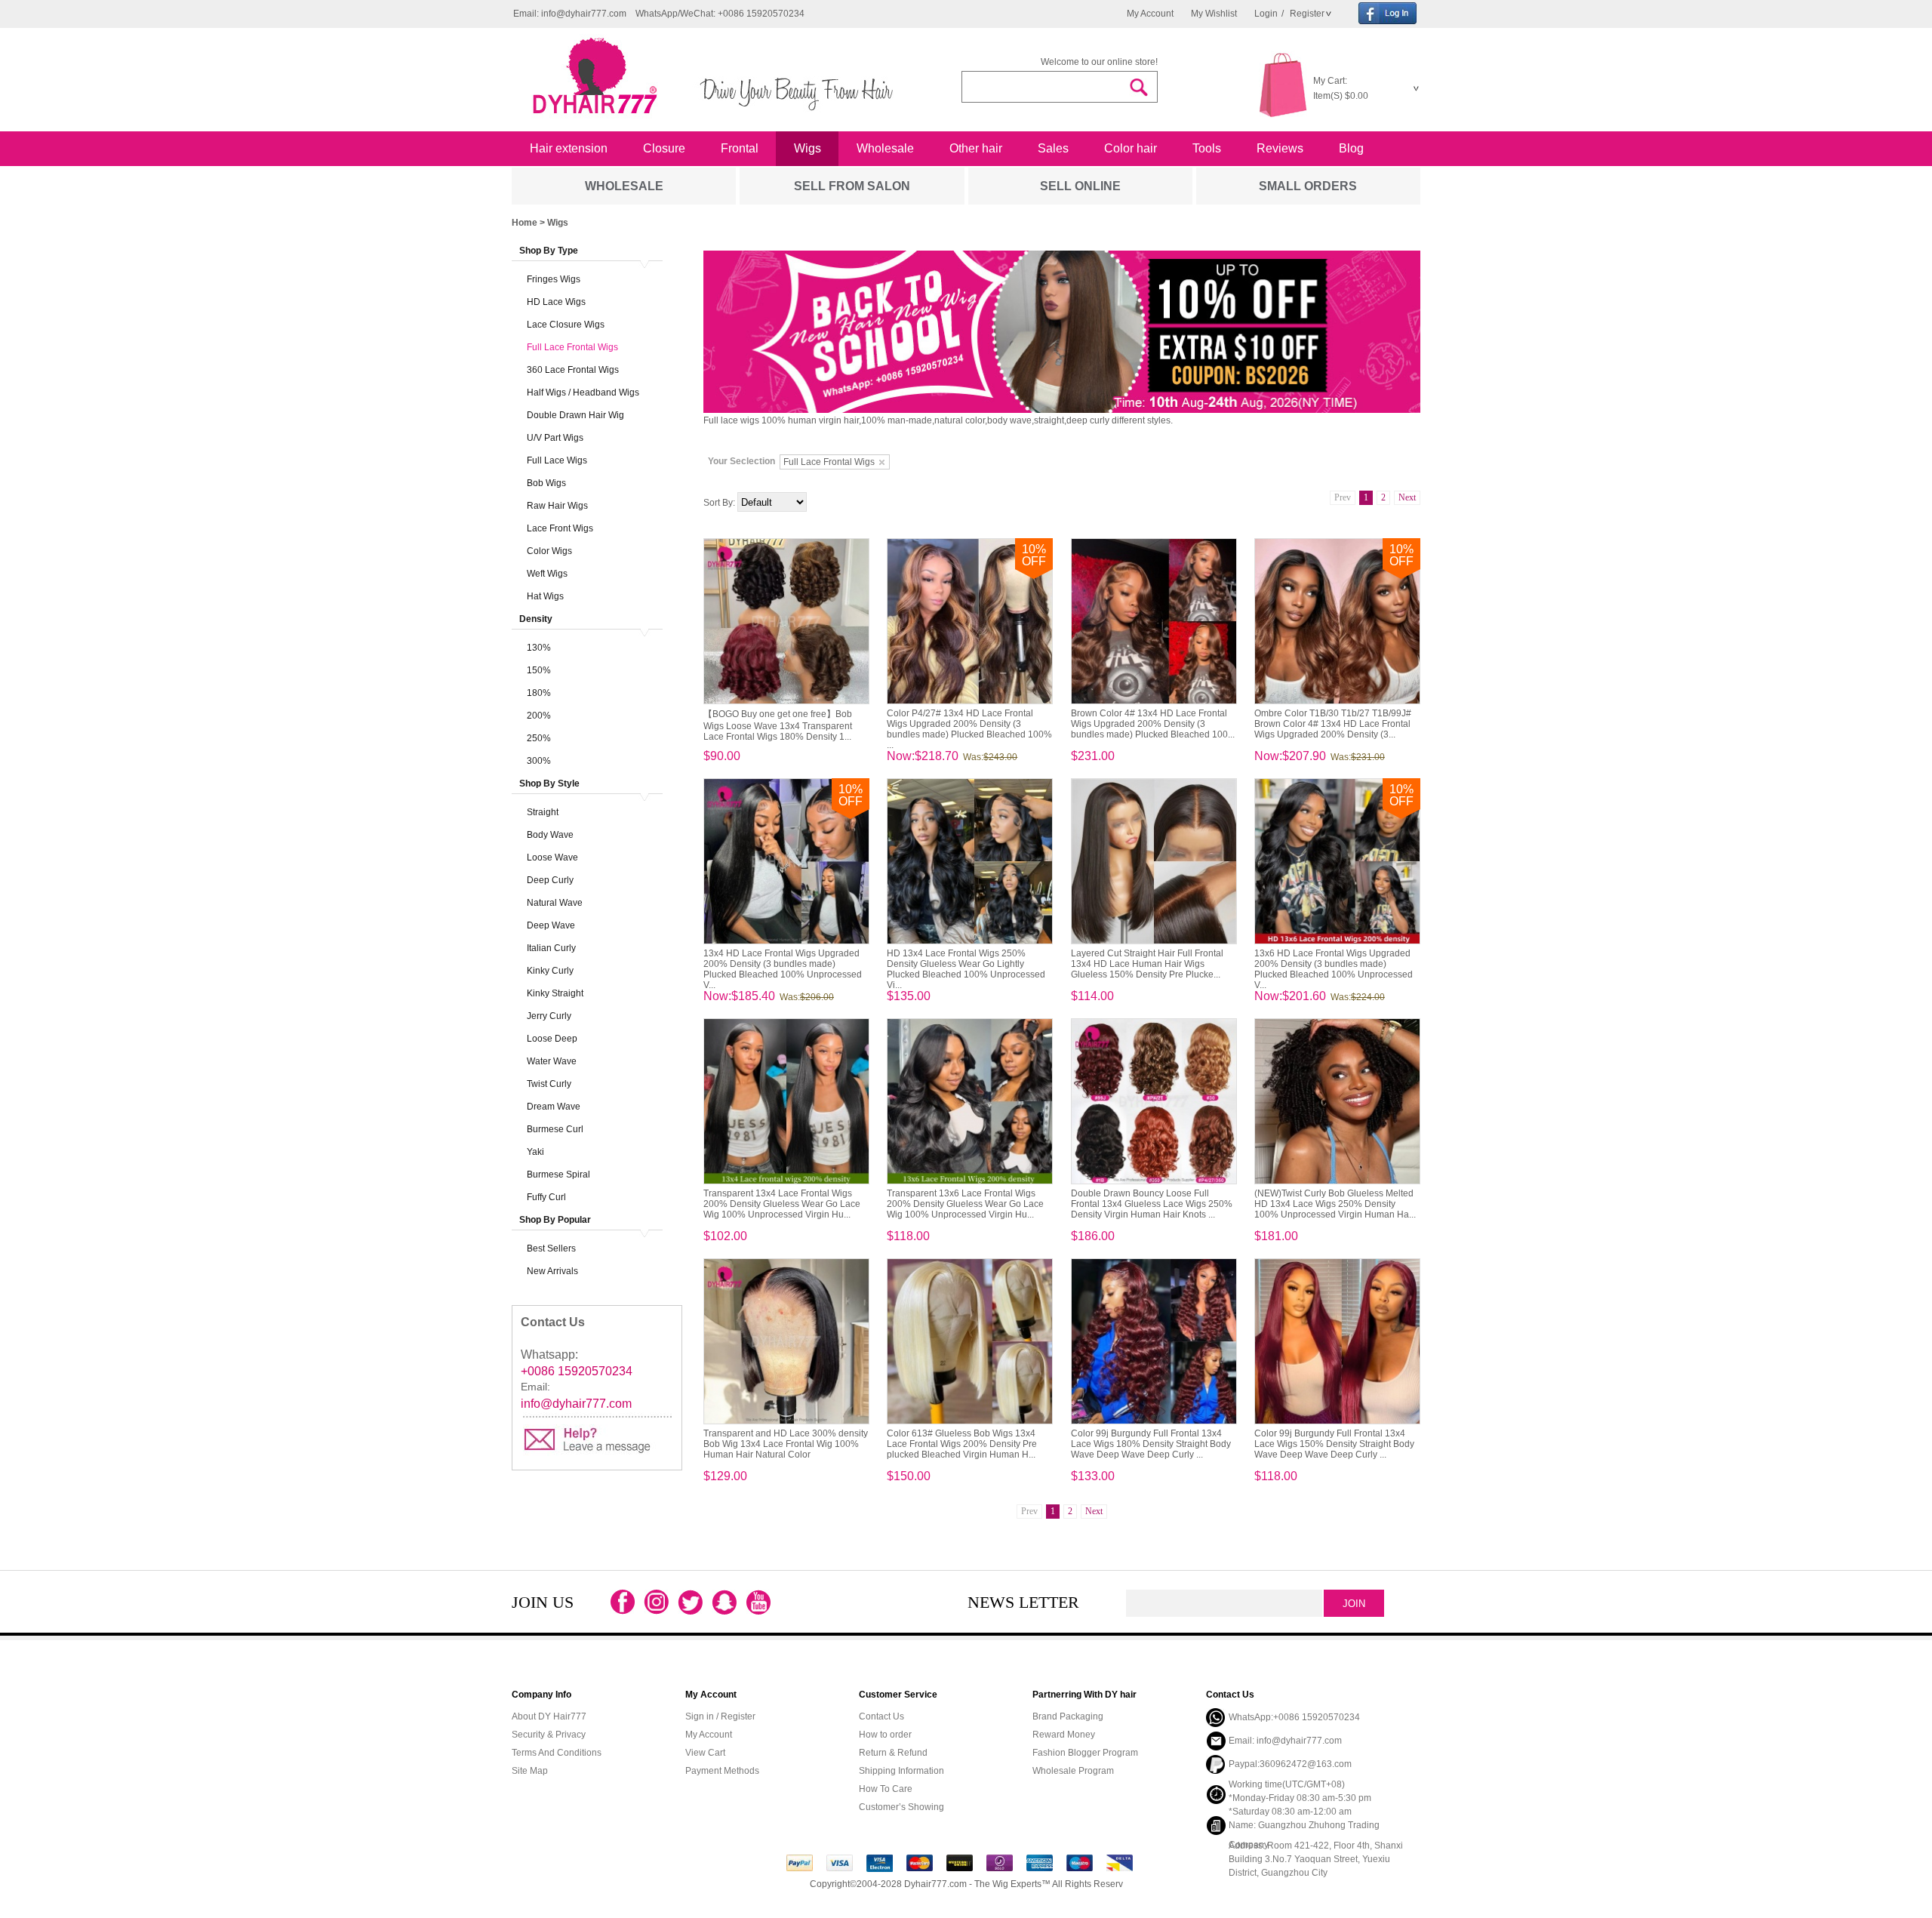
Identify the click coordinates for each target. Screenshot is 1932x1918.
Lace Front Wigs (560, 528)
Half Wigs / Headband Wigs (583, 393)
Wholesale (885, 148)
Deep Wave (551, 925)
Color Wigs (549, 551)
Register (1306, 14)
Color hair (1131, 148)
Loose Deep (552, 1039)
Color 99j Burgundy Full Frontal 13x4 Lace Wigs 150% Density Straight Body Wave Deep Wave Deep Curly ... (1334, 1444)
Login (1266, 14)
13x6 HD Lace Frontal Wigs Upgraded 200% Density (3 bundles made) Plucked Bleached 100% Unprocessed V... (1334, 969)
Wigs (808, 148)
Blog (1351, 148)
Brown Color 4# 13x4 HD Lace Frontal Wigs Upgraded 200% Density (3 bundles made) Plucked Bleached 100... (1153, 724)
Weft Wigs (547, 574)
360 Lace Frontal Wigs (573, 370)
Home (525, 223)
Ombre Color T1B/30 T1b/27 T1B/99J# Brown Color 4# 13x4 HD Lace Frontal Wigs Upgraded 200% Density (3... (1333, 724)
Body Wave (550, 835)
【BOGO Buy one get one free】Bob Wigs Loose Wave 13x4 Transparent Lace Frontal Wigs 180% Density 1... (778, 725)
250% (539, 738)
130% (539, 648)
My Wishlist (1214, 14)
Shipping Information (901, 1771)
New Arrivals (552, 1271)
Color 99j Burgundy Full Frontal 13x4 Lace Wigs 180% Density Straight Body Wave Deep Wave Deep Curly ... (1151, 1444)
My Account (1150, 14)
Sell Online (1080, 186)
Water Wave (552, 1061)
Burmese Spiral (558, 1175)
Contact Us (881, 1716)
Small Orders (1308, 186)
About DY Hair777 (549, 1716)
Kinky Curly (550, 971)
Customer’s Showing (901, 1807)
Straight (543, 812)
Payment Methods (722, 1771)
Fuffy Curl (546, 1197)
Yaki (535, 1152)
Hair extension (569, 148)
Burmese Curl (555, 1129)
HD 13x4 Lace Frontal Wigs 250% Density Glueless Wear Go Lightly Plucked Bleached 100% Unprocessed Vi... (966, 969)
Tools (1207, 148)
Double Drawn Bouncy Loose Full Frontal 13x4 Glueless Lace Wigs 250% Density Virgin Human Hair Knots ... (1152, 1204)
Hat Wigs (545, 596)
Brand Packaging (1068, 1716)
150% (539, 670)
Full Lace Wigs (557, 460)
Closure (664, 148)
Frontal (740, 148)
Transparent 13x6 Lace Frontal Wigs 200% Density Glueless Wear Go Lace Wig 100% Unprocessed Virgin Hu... (965, 1204)
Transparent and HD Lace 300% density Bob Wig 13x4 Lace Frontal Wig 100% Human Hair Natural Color (786, 1444)
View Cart (705, 1753)
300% (539, 761)
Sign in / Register (720, 1716)
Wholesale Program (1073, 1771)
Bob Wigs (546, 483)
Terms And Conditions (557, 1753)
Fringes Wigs (554, 279)
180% (539, 693)
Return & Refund (893, 1753)
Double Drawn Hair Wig (575, 415)
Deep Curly (550, 880)
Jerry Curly (549, 1016)
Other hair (976, 148)
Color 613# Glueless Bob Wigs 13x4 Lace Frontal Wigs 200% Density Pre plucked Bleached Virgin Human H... (962, 1444)
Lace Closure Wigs (566, 325)
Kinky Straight (555, 993)
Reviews (1280, 148)
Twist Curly (549, 1084)
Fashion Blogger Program (1085, 1753)
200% (539, 716)
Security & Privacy (549, 1735)
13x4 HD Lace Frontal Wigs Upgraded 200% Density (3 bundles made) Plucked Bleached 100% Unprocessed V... (783, 969)
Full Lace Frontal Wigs (572, 347)
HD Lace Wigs (556, 302)
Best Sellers (551, 1248)
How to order (885, 1735)
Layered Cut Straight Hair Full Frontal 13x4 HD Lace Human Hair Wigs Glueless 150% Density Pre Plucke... (1147, 964)
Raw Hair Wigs (557, 506)
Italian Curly (551, 948)
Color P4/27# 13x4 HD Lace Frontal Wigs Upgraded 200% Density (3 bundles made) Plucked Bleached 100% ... (969, 729)
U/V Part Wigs (555, 438)
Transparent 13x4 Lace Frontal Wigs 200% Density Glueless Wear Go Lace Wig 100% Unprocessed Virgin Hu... (782, 1204)
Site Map (530, 1771)
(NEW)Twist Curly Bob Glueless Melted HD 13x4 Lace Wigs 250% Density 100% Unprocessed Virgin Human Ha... (1335, 1204)
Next (1407, 497)
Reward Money (1064, 1735)
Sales (1053, 148)
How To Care (886, 1789)
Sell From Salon (852, 186)
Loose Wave (552, 857)
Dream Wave (554, 1107)
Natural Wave (555, 903)
